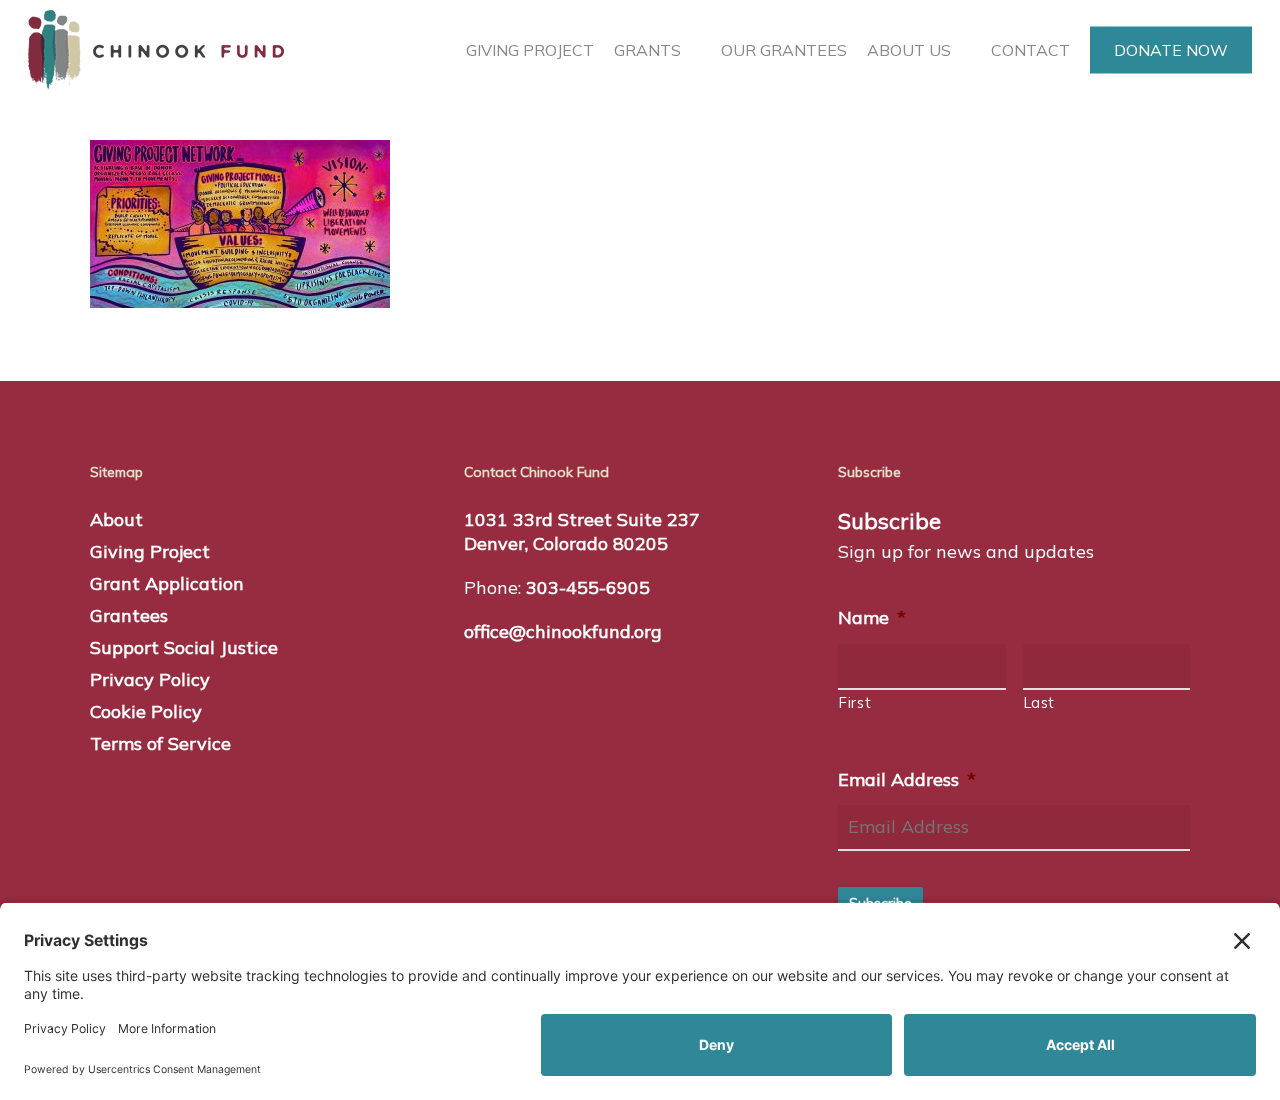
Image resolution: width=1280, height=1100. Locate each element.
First (855, 702)
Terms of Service (160, 743)
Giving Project (150, 551)
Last (1040, 702)
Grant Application (167, 583)
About (116, 519)
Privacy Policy (150, 679)
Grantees (129, 615)
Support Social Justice (184, 647)
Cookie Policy (146, 711)
